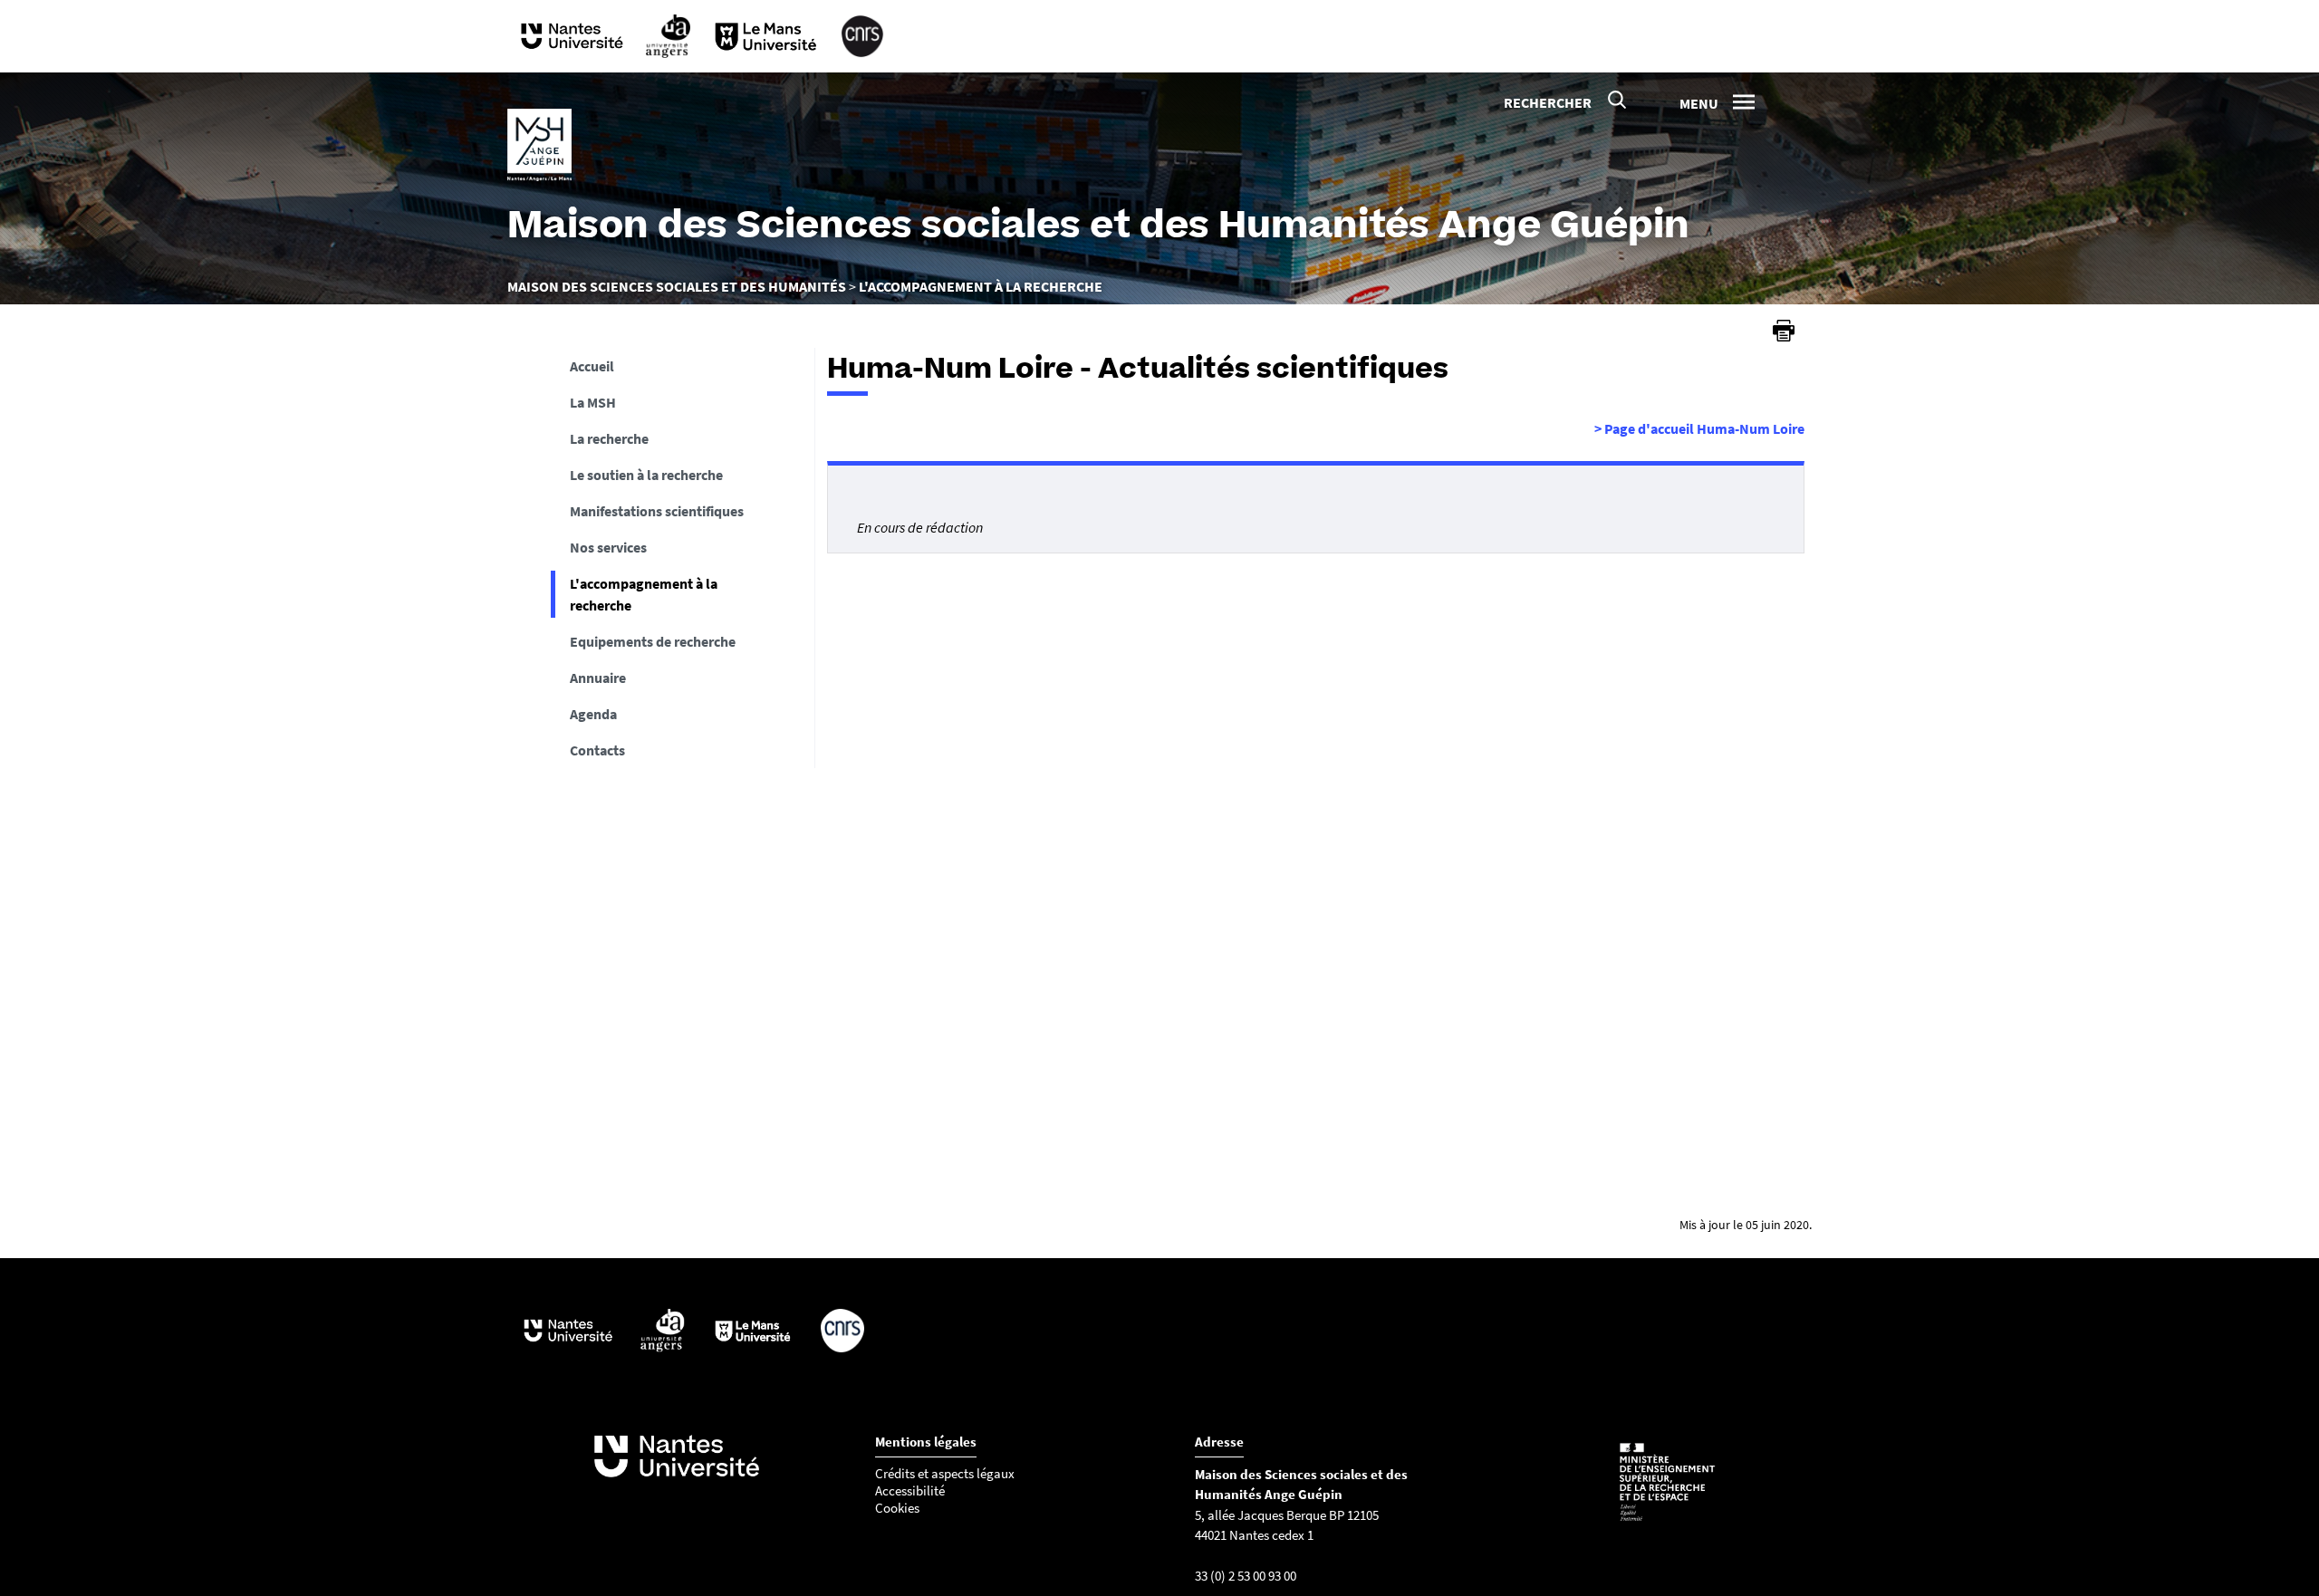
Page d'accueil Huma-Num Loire (1699, 428)
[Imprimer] (1784, 331)
